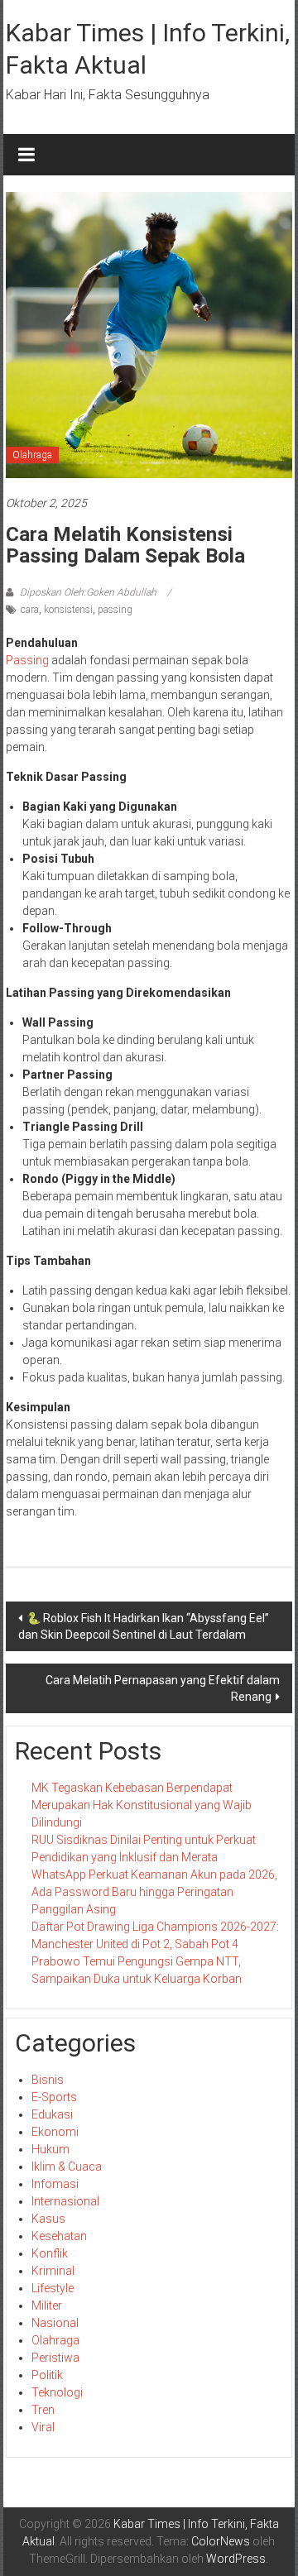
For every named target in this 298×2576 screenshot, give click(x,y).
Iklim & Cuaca (67, 2167)
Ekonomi (55, 2132)
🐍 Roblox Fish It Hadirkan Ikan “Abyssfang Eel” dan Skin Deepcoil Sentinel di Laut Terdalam (144, 1626)
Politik (47, 2375)
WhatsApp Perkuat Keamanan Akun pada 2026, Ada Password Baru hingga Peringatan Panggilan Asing (154, 1892)
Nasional (55, 2323)
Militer (47, 2305)
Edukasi (52, 2114)
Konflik (50, 2253)
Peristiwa (55, 2358)
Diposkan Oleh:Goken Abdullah (88, 592)
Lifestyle (53, 2288)
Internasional (65, 2201)
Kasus (48, 2219)
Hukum (50, 2149)
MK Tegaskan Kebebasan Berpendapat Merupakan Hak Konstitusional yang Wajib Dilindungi (142, 1805)
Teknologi (57, 2392)
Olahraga (32, 455)
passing (115, 610)
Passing (29, 660)
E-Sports (54, 2097)
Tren (43, 2410)
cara (30, 610)
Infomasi (55, 2184)
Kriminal (53, 2271)
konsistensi (68, 610)
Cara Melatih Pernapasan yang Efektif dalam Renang (163, 1688)
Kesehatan (59, 2236)
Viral (43, 2427)
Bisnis (48, 2080)
